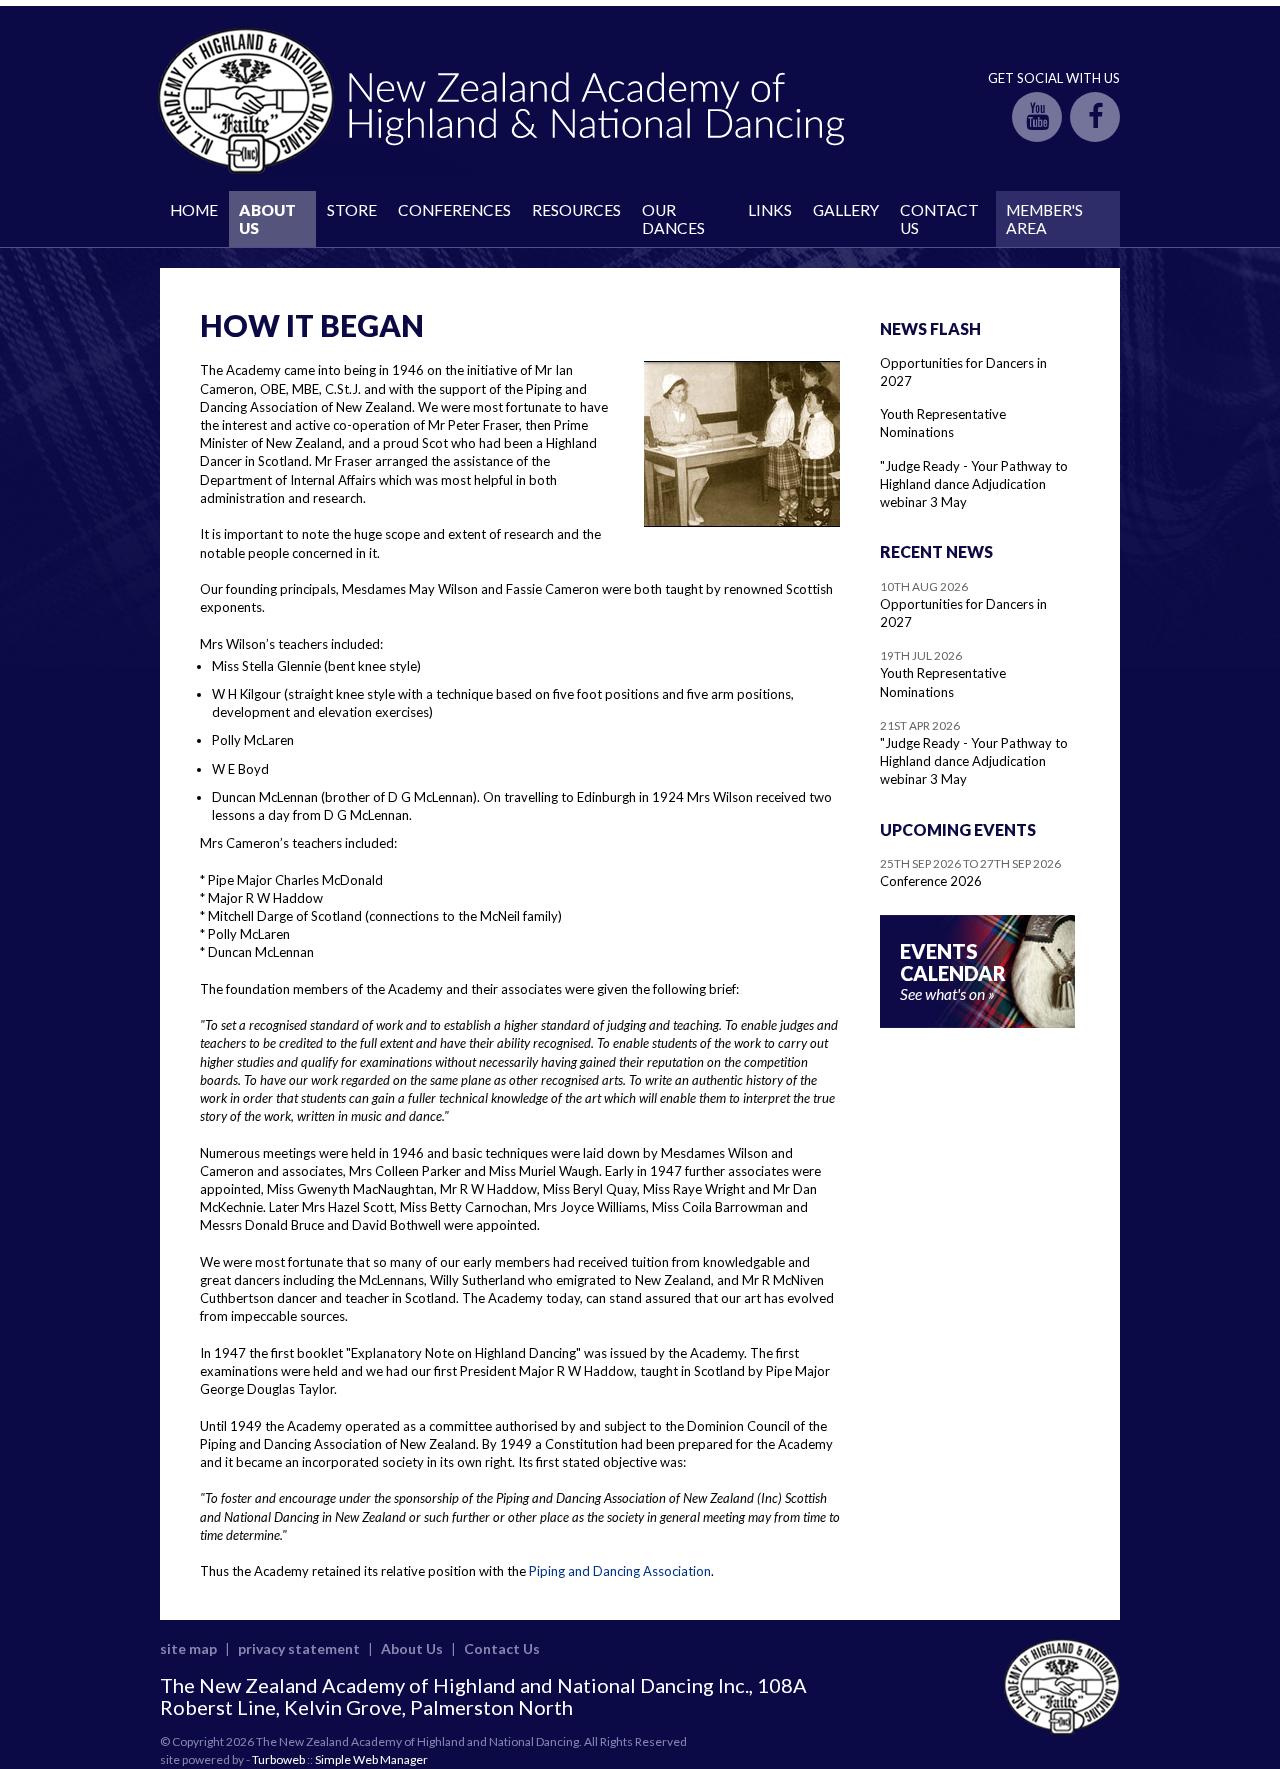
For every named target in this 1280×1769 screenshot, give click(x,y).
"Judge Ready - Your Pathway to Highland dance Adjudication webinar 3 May (974, 484)
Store (352, 210)
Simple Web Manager (371, 1759)
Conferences (454, 210)
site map (188, 1648)
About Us (267, 219)
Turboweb (278, 1759)
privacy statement (299, 1648)
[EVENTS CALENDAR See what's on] (977, 1023)
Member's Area (1044, 219)
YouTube (1037, 117)
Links (770, 210)
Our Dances (673, 219)
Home (194, 210)
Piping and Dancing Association (620, 1571)
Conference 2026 (931, 881)
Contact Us (939, 219)
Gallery (846, 210)
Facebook (1095, 117)
